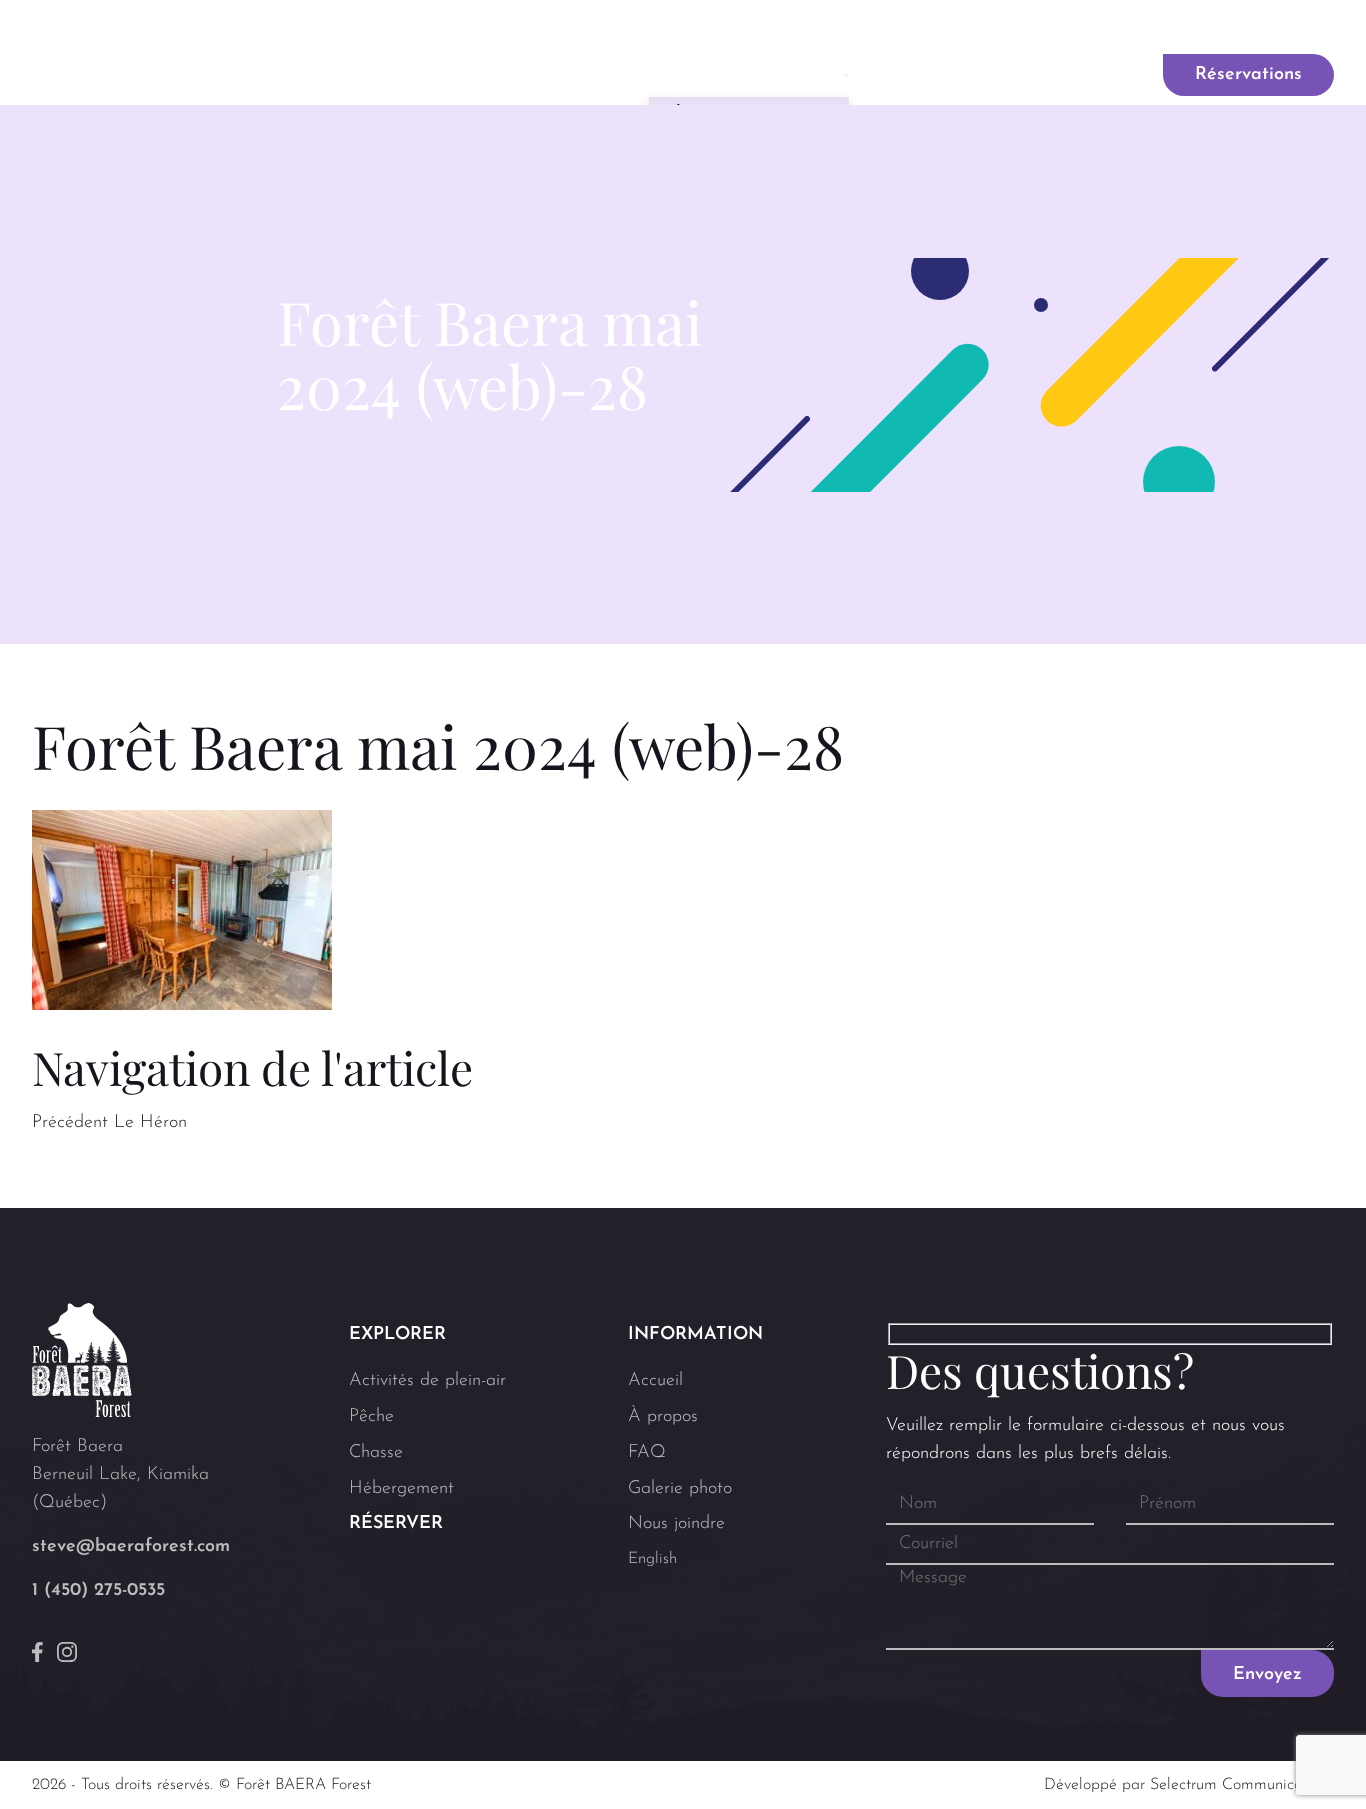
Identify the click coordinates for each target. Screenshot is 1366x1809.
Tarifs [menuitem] (1091, 75)
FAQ (830, 29)
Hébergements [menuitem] (958, 75)
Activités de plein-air (427, 1381)
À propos (663, 1417)
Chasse (376, 1453)
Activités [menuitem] (742, 75)
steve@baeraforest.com (131, 1547)
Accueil (655, 1381)
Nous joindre (1091, 29)
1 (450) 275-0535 (98, 1591)
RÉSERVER (396, 1524)
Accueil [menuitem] (447, 75)
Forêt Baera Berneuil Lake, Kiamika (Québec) (120, 1475)
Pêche (371, 1417)
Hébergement (401, 1489)
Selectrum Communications (1242, 1785)
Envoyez (1267, 1675)
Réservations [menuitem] (1248, 75)
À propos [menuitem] (563, 75)
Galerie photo (945, 29)
